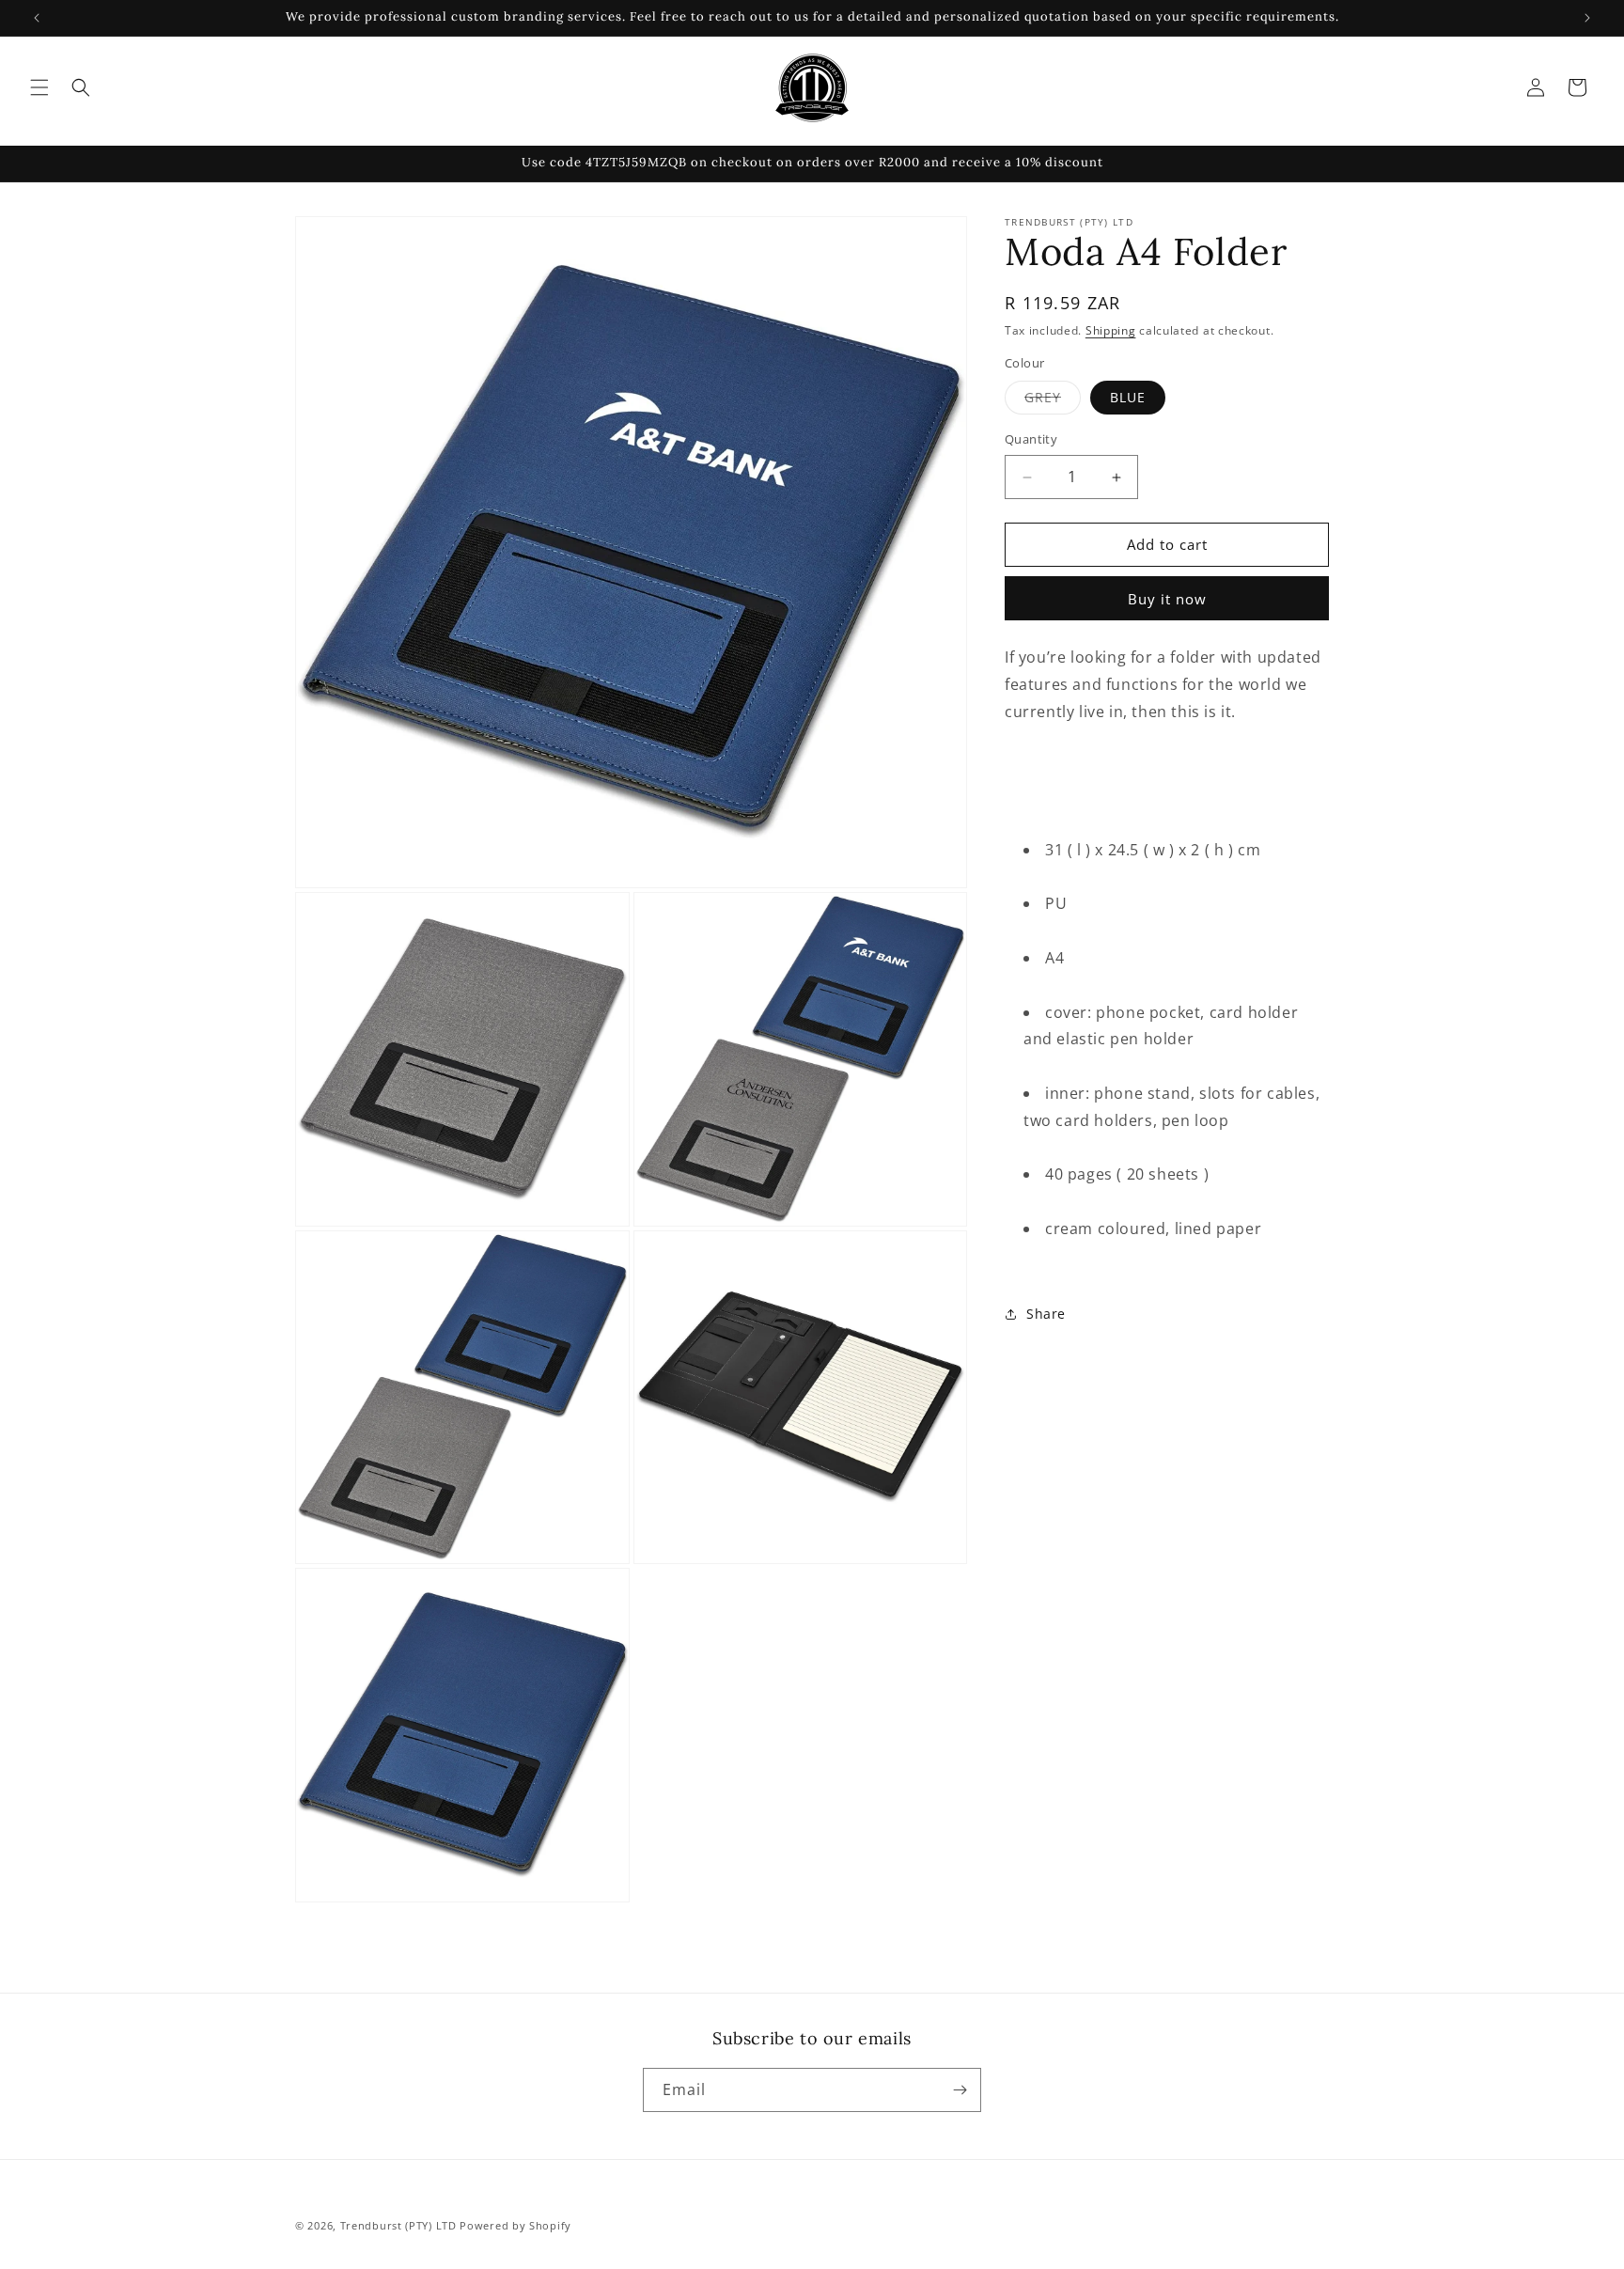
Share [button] (1046, 1314)
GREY (1053, 402)
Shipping (1111, 330)
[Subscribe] (960, 2090)
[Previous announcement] (37, 18)
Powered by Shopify (515, 2225)
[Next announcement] (1587, 18)
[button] (39, 87)
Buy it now (1167, 599)
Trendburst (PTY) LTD (398, 2225)
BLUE (1128, 398)
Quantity (1031, 440)
